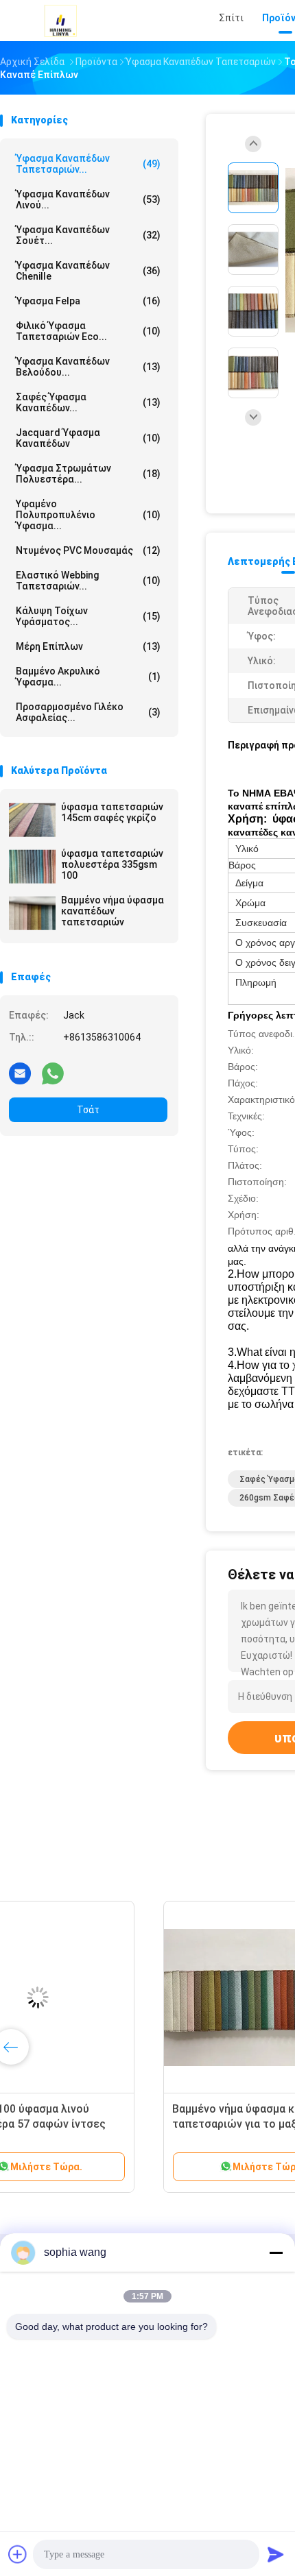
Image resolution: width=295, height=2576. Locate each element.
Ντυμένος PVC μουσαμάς (88, 550)
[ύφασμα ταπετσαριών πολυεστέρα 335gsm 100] (32, 866)
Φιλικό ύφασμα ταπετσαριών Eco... (88, 331)
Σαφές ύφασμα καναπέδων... (88, 402)
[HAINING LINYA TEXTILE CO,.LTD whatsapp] (53, 1073)
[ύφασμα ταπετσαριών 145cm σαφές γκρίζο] (32, 820)
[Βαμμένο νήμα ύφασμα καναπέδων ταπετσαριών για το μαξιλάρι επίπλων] (107, 1997)
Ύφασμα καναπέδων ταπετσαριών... (88, 164)
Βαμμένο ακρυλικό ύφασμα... (88, 677)
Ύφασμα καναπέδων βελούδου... (88, 367)
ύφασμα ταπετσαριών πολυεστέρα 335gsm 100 (112, 864)
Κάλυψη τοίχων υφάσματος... (88, 616)
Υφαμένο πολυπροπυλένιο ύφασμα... (88, 515)
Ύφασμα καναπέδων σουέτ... (88, 235)
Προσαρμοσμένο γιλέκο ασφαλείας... (88, 712)
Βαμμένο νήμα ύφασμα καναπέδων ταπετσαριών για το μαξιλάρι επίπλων (107, 2124)
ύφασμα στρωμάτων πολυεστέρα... (88, 474)
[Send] (276, 2554)
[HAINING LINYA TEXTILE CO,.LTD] (60, 21)
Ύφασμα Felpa (88, 301)
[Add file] (18, 2554)
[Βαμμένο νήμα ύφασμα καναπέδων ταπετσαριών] (32, 913)
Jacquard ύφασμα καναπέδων (88, 438)
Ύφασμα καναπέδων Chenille (88, 271)
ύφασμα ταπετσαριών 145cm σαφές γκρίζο (112, 812)
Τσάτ (88, 1110)
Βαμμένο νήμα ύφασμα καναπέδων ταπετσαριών (113, 911)
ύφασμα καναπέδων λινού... (88, 199)
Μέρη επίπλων (88, 646)
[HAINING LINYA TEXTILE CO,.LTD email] (20, 1073)
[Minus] (276, 2252)
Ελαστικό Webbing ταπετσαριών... (88, 581)
